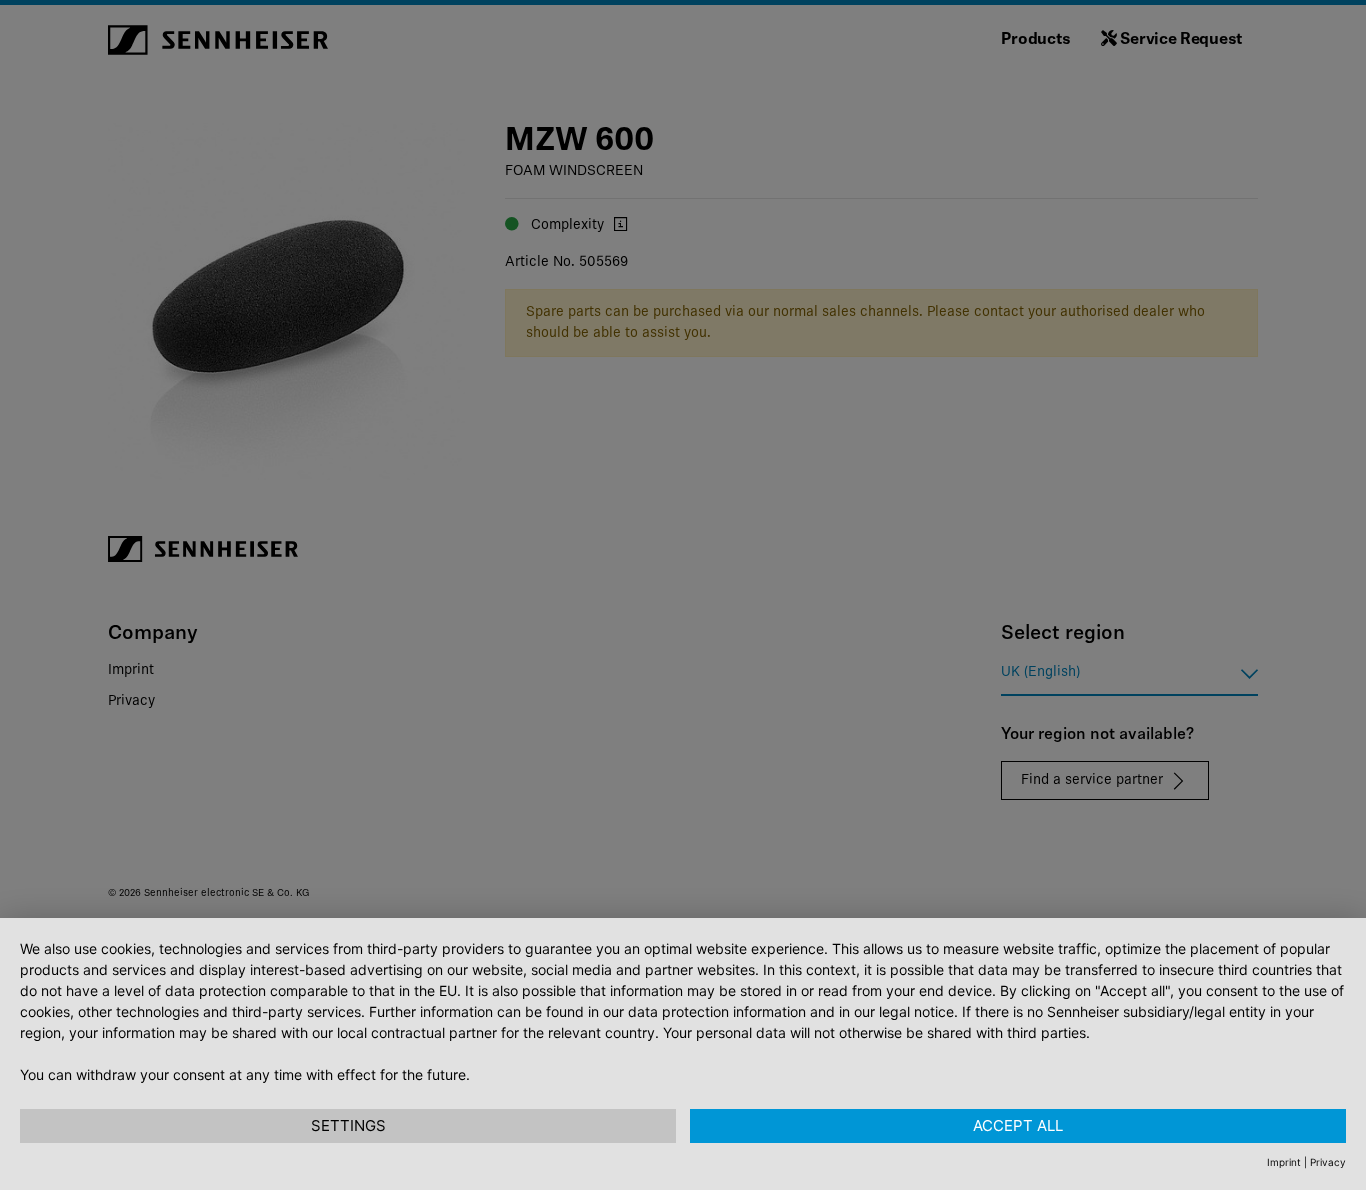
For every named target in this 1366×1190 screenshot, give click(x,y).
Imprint (1284, 1162)
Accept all (1018, 1125)
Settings (348, 1125)
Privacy (1328, 1162)
